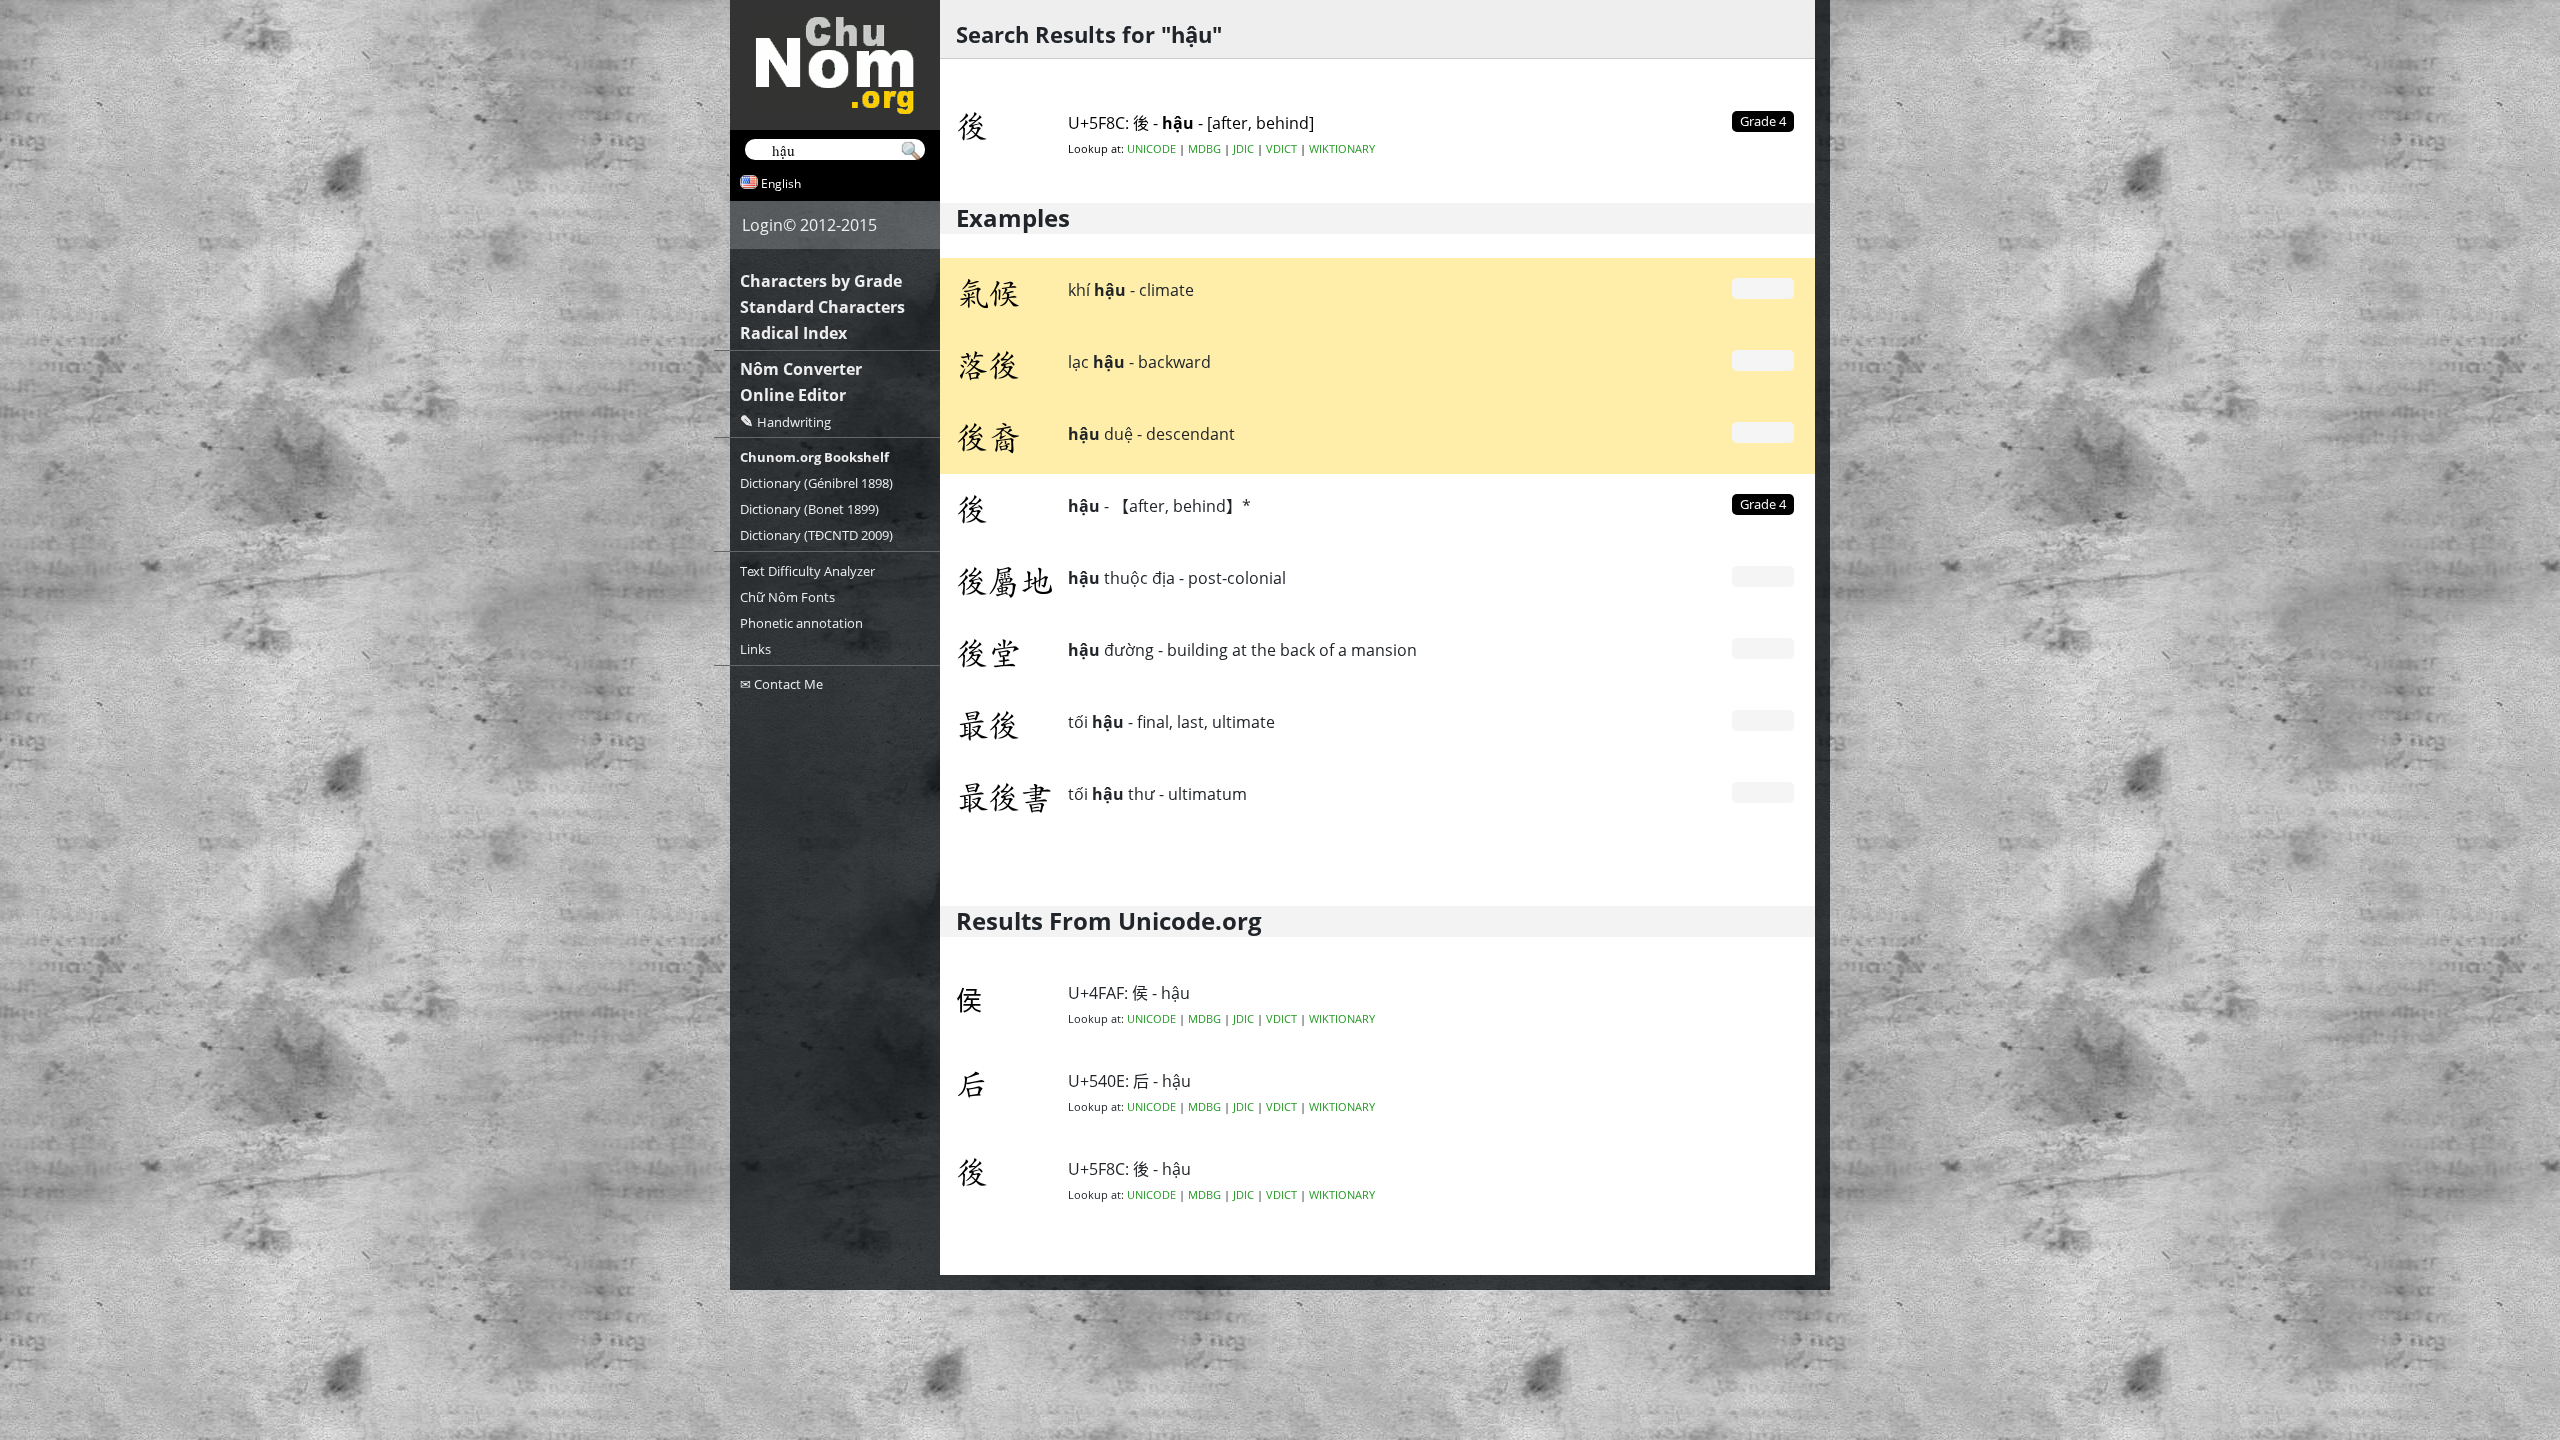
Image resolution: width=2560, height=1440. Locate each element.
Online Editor (793, 395)
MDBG (1204, 149)
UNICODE (1151, 149)
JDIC (1243, 149)
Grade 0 (1763, 288)
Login (762, 225)
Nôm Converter (801, 369)
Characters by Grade (821, 281)
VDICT (1281, 149)
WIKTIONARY (1342, 149)
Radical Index (793, 333)
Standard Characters (822, 307)
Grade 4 (1763, 504)
